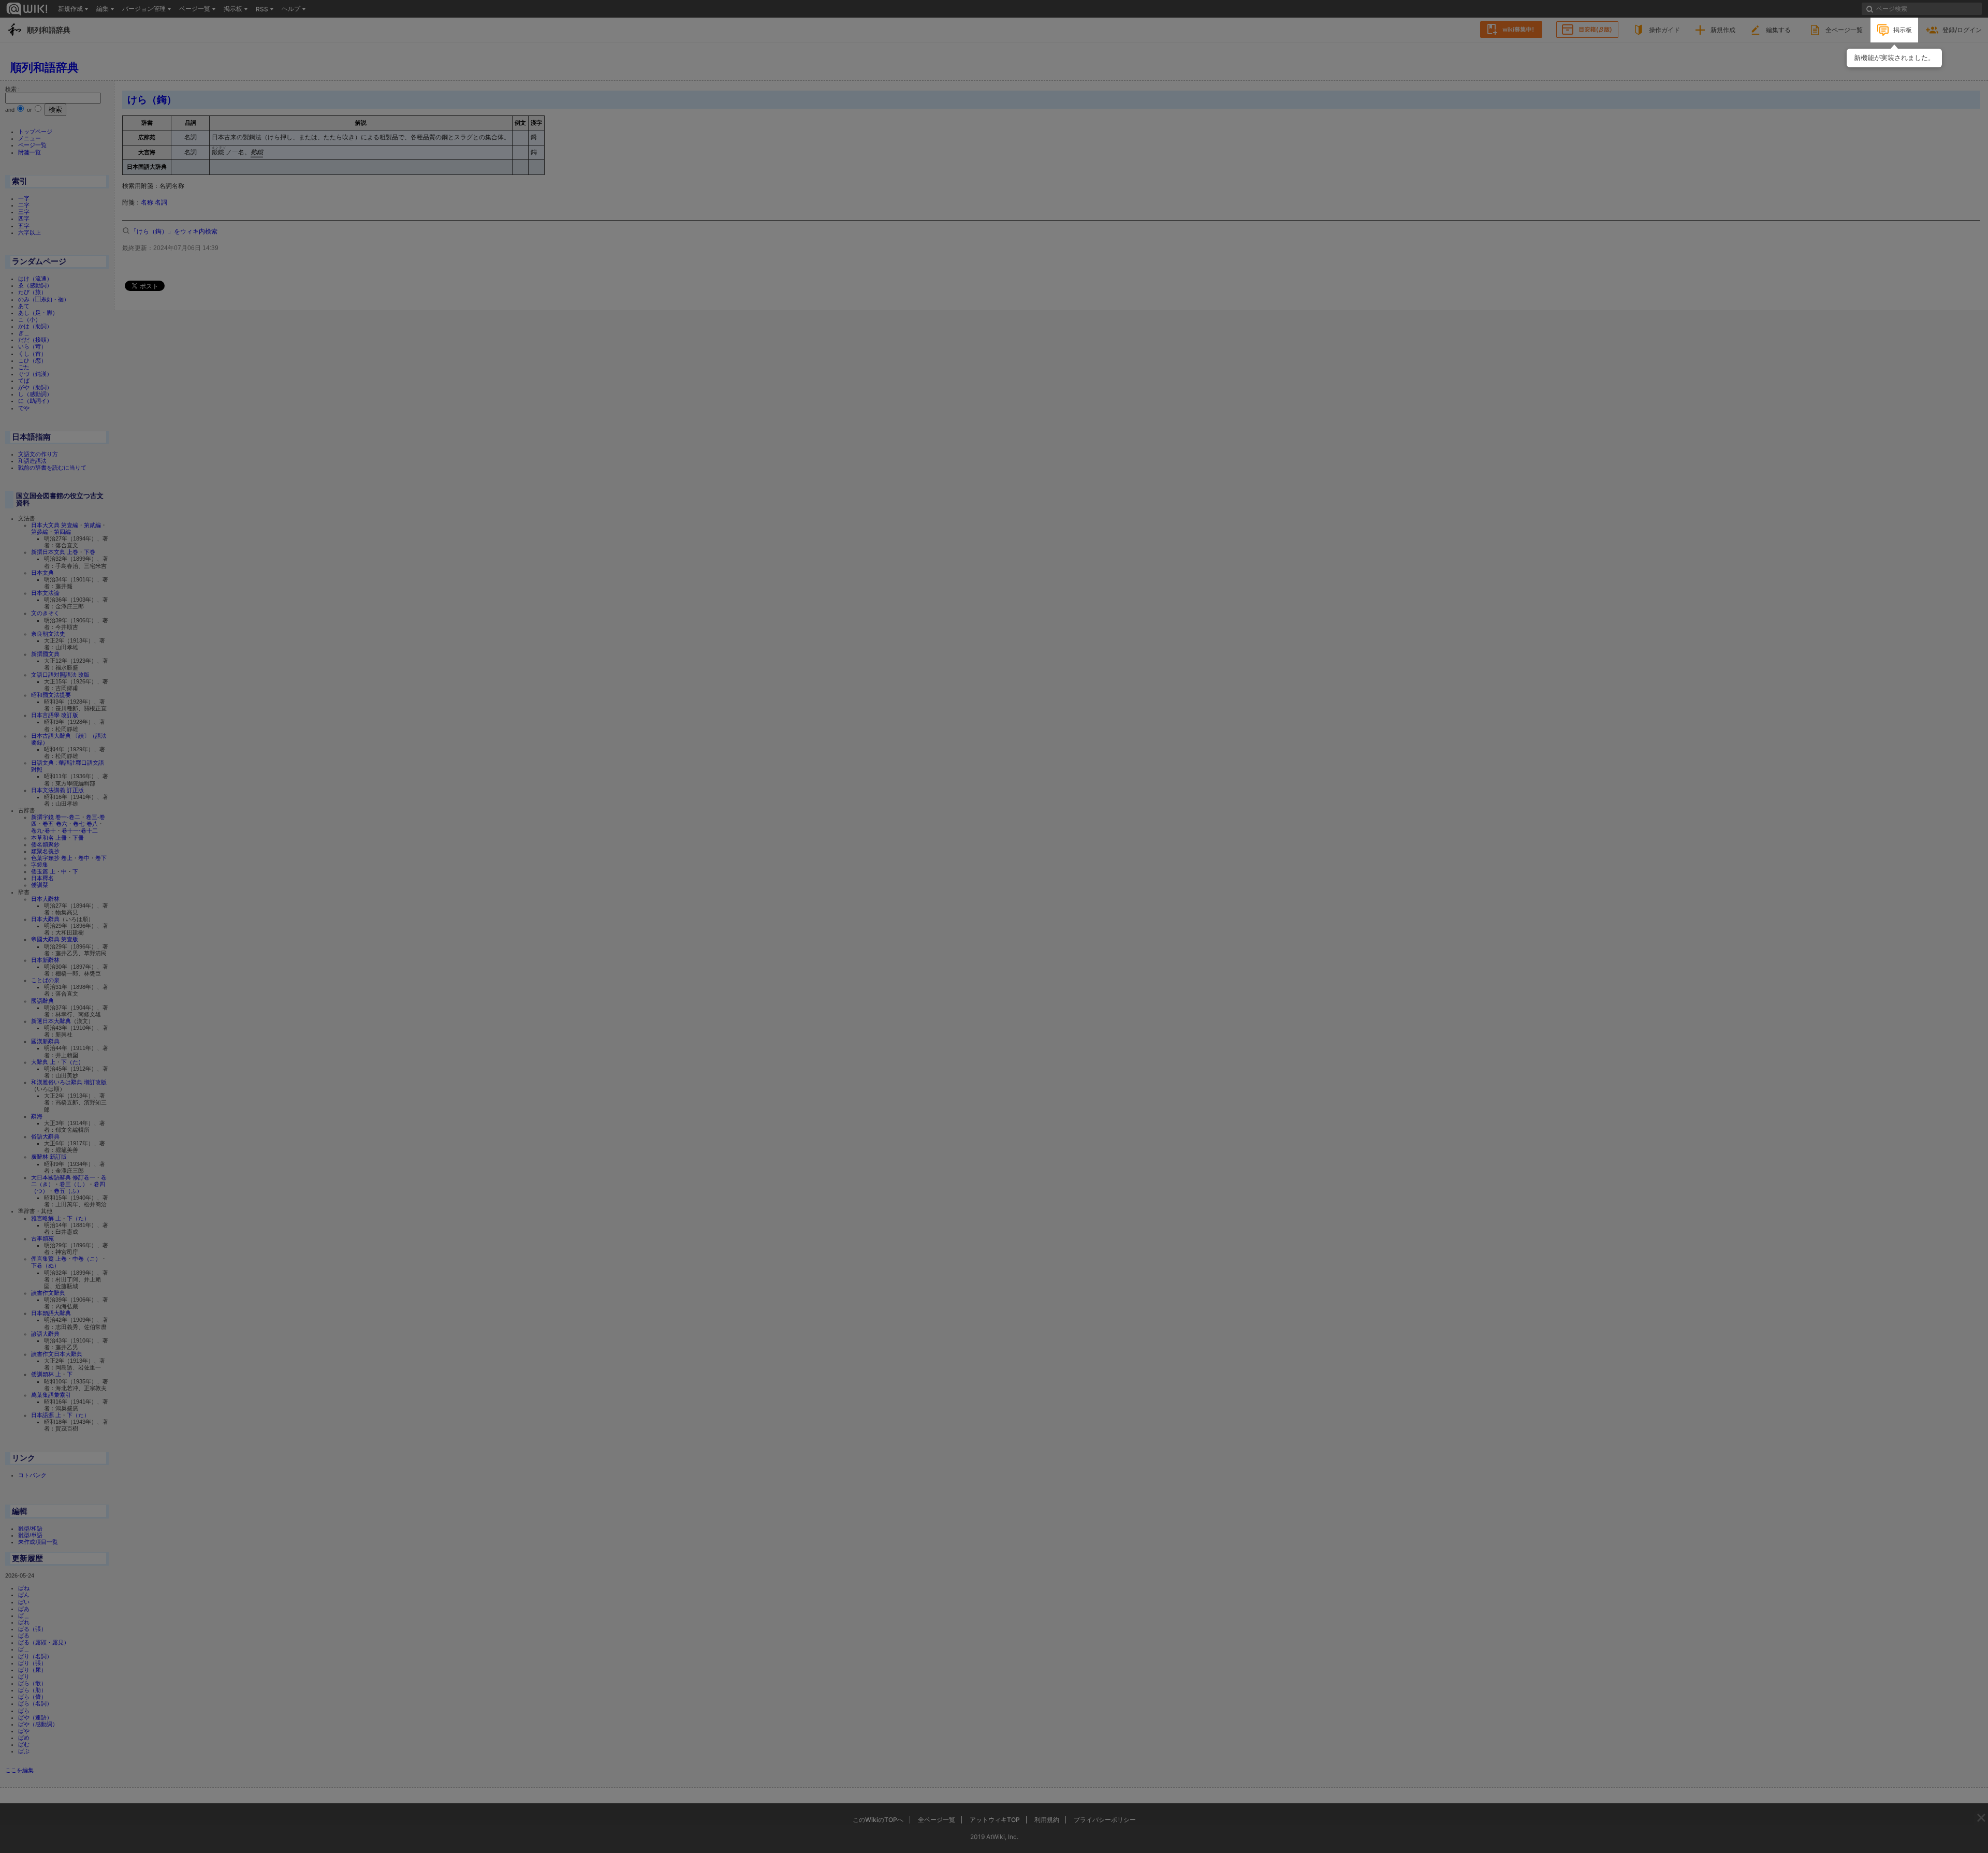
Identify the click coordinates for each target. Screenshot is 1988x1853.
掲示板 (1903, 30)
